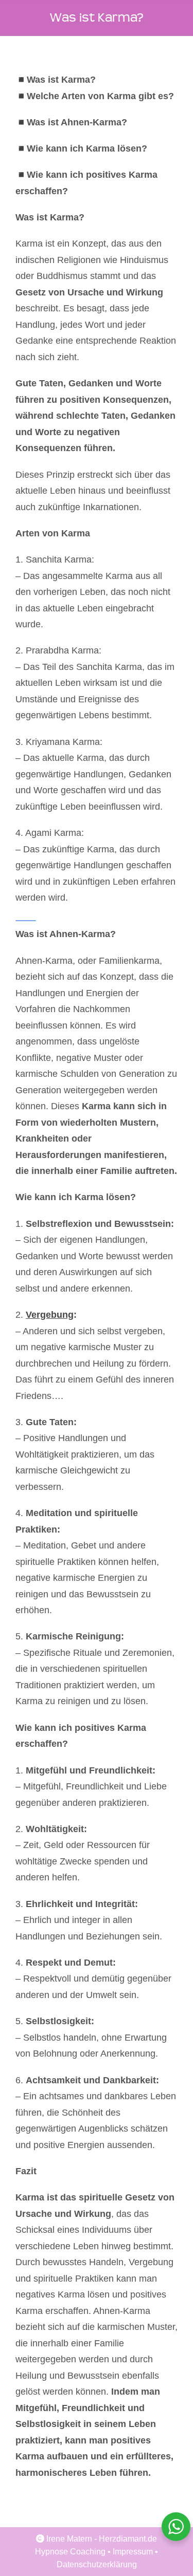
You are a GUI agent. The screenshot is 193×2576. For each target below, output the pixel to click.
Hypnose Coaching (70, 2552)
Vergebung (50, 1315)
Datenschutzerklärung (97, 2564)
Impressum (133, 2552)
